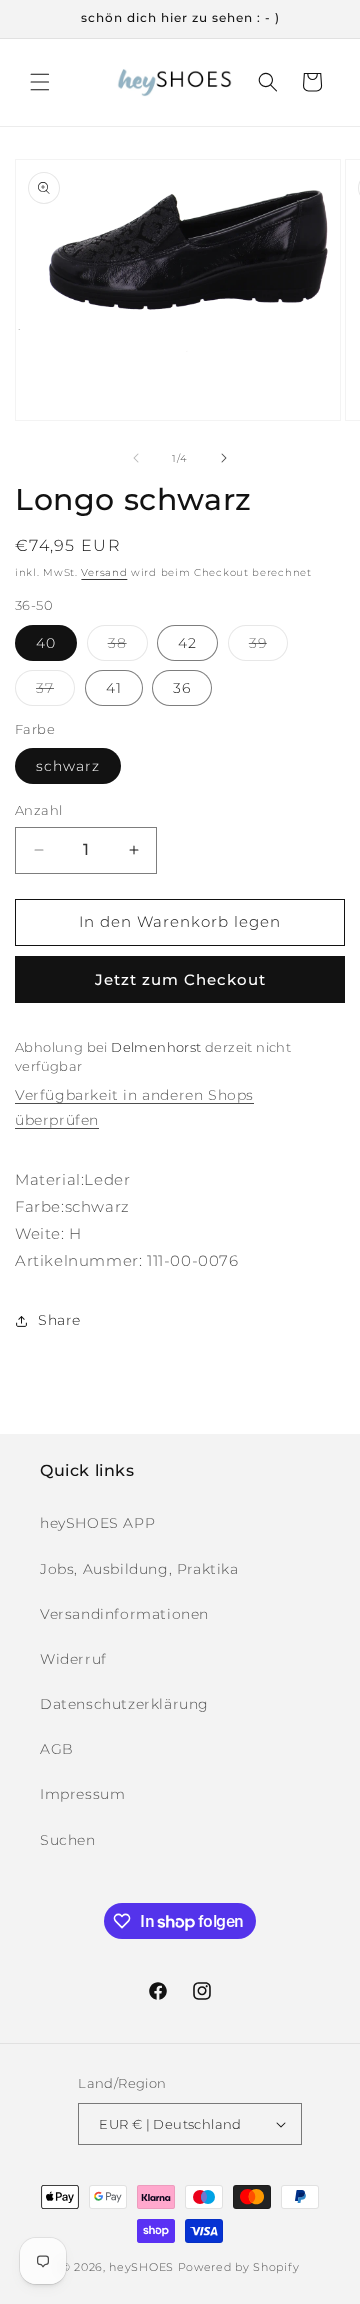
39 (268, 647)
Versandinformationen (124, 1614)
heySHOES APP (97, 1523)
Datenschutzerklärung (124, 1704)
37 (55, 692)
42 (187, 643)
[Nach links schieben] (136, 458)
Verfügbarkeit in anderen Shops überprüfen (134, 1107)
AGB (57, 1749)
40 (46, 643)
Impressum (82, 1794)
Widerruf (73, 1659)
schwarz (68, 766)
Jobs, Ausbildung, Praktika (139, 1569)
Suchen (68, 1840)
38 (128, 647)
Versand (104, 572)
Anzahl (38, 810)
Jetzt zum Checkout (180, 979)
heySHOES (141, 2267)
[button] (40, 82)
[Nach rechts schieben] (224, 458)
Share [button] (59, 1320)
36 (182, 688)
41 (114, 688)
